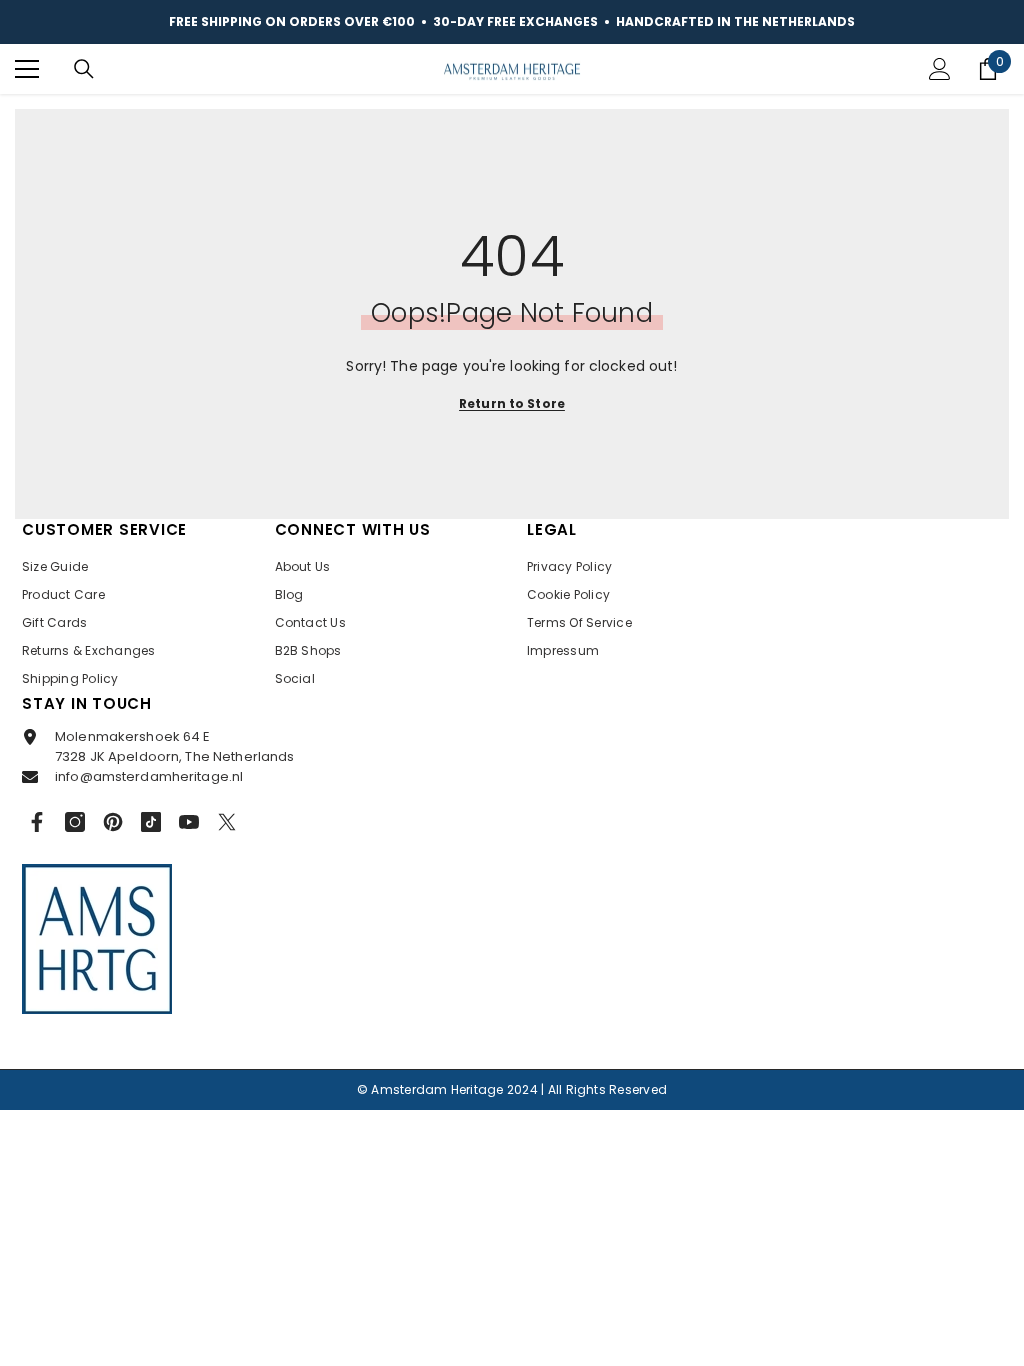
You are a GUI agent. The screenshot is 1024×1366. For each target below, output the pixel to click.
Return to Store (512, 403)
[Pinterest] (113, 822)
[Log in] (940, 69)
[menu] (27, 69)
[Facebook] (37, 822)
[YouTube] (189, 822)
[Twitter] (227, 822)
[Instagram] (75, 822)
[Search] (84, 69)
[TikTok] (151, 822)
